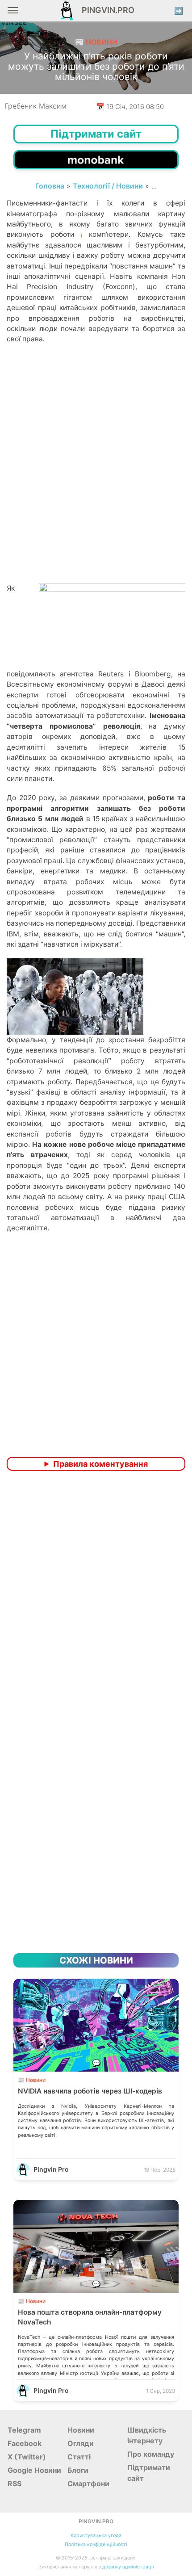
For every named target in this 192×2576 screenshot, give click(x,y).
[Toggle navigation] (13, 14)
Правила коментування (100, 1464)
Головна (50, 186)
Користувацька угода (96, 2536)
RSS (15, 2484)
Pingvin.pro (105, 10)
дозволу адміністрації (128, 2567)
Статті (79, 2457)
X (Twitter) (27, 2457)
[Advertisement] (96, 479)
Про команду (151, 2454)
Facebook (25, 2443)
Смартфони (88, 2484)
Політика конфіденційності (96, 2545)
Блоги (78, 2470)
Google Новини (34, 2470)
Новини (81, 2430)
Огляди (81, 2443)
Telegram (24, 2430)
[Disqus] (96, 1596)
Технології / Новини (108, 186)
